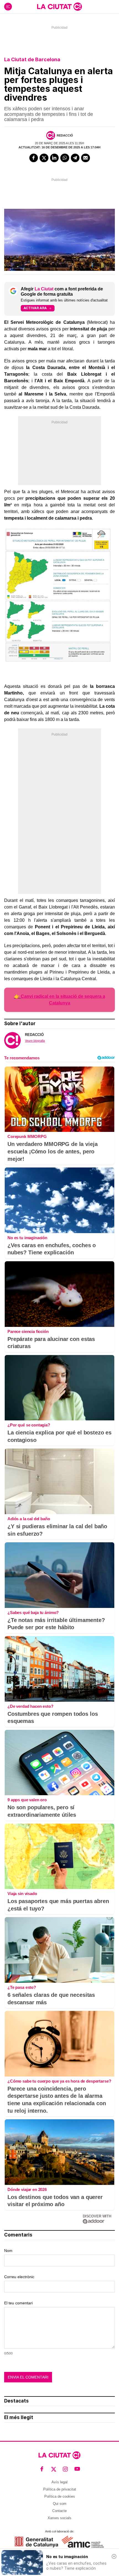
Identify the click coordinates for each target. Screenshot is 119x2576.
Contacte (59, 2511)
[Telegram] (75, 158)
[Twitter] (44, 158)
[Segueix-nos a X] (54, 2469)
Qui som (60, 2504)
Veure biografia (35, 1041)
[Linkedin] (55, 158)
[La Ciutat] (59, 7)
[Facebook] (34, 158)
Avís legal (59, 2482)
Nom (8, 2251)
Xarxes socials (59, 2518)
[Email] (86, 158)
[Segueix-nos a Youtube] (77, 2469)
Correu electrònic (19, 2277)
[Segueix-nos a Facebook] (42, 2469)
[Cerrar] (114, 2556)
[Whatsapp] (65, 158)
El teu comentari (18, 2303)
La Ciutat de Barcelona (32, 59)
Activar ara (35, 308)
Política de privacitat (60, 2489)
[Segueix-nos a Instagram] (65, 2469)
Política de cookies (60, 2496)
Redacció (65, 135)
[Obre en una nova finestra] (36, 2542)
